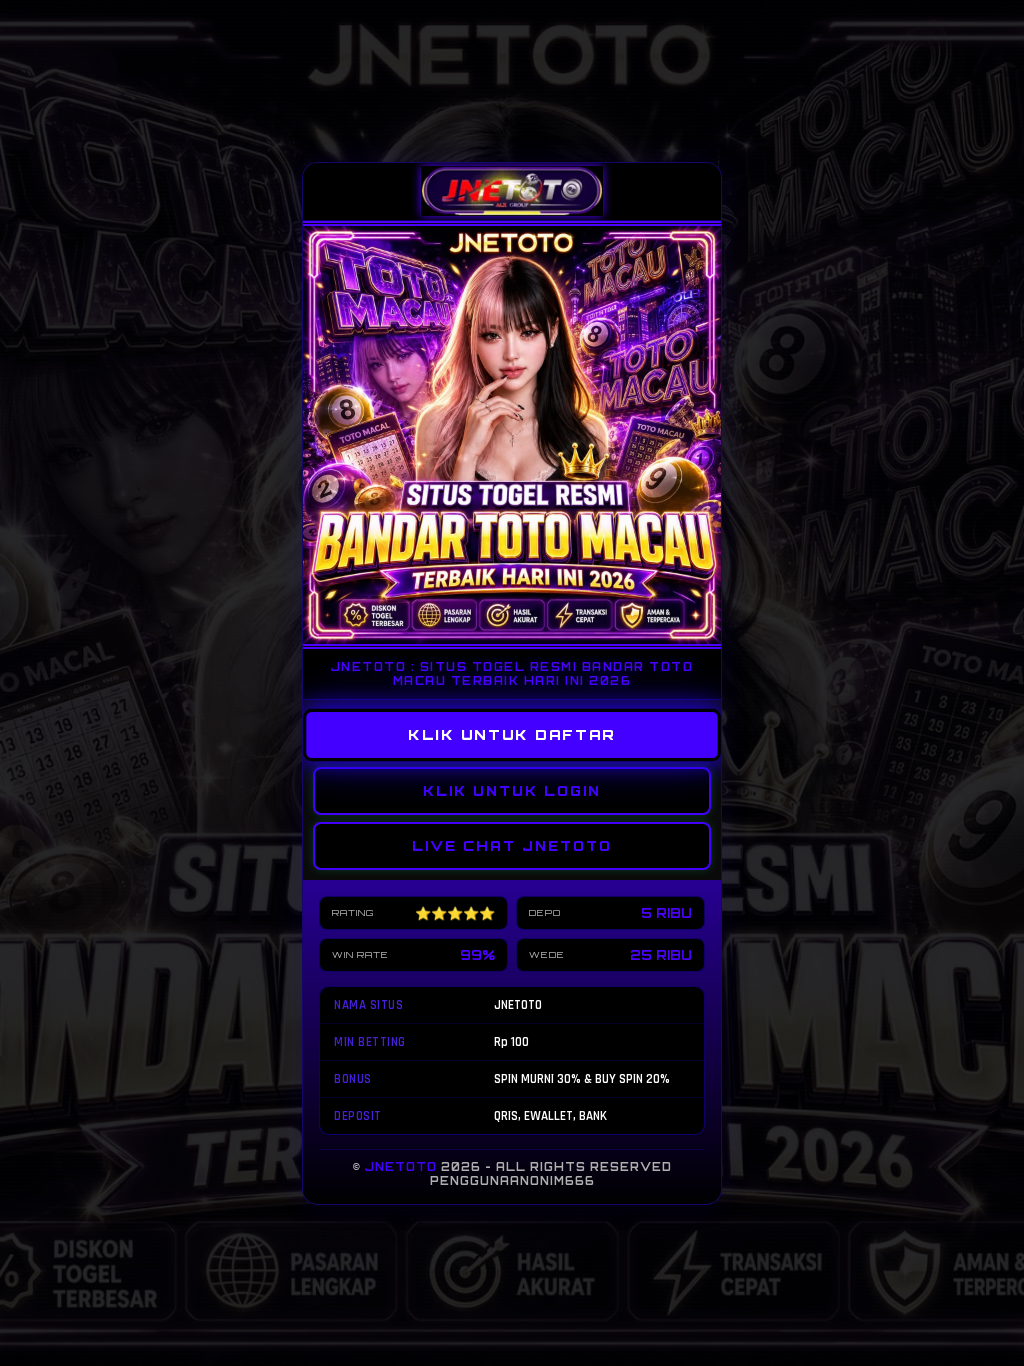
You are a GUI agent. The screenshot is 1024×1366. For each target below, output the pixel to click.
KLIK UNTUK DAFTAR (512, 734)
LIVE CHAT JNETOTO (512, 846)
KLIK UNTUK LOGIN (512, 791)
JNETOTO (401, 1167)
